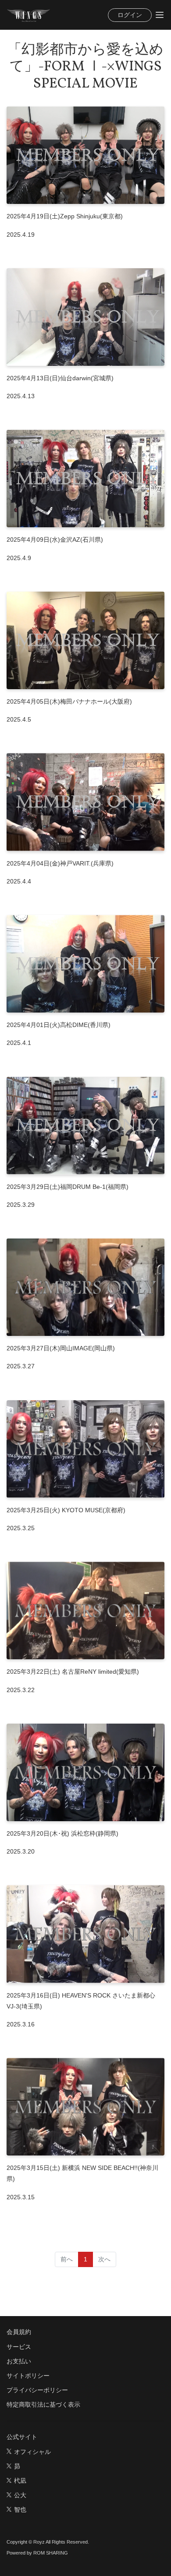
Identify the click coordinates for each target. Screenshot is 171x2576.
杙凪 (20, 2481)
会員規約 (19, 2332)
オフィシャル (32, 2452)
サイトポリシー (28, 2376)
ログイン (130, 15)
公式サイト (22, 2437)
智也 (20, 2509)
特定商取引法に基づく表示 (43, 2404)
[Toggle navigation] (160, 15)
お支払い (19, 2361)
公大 (20, 2495)
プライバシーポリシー (37, 2390)
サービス (19, 2347)
